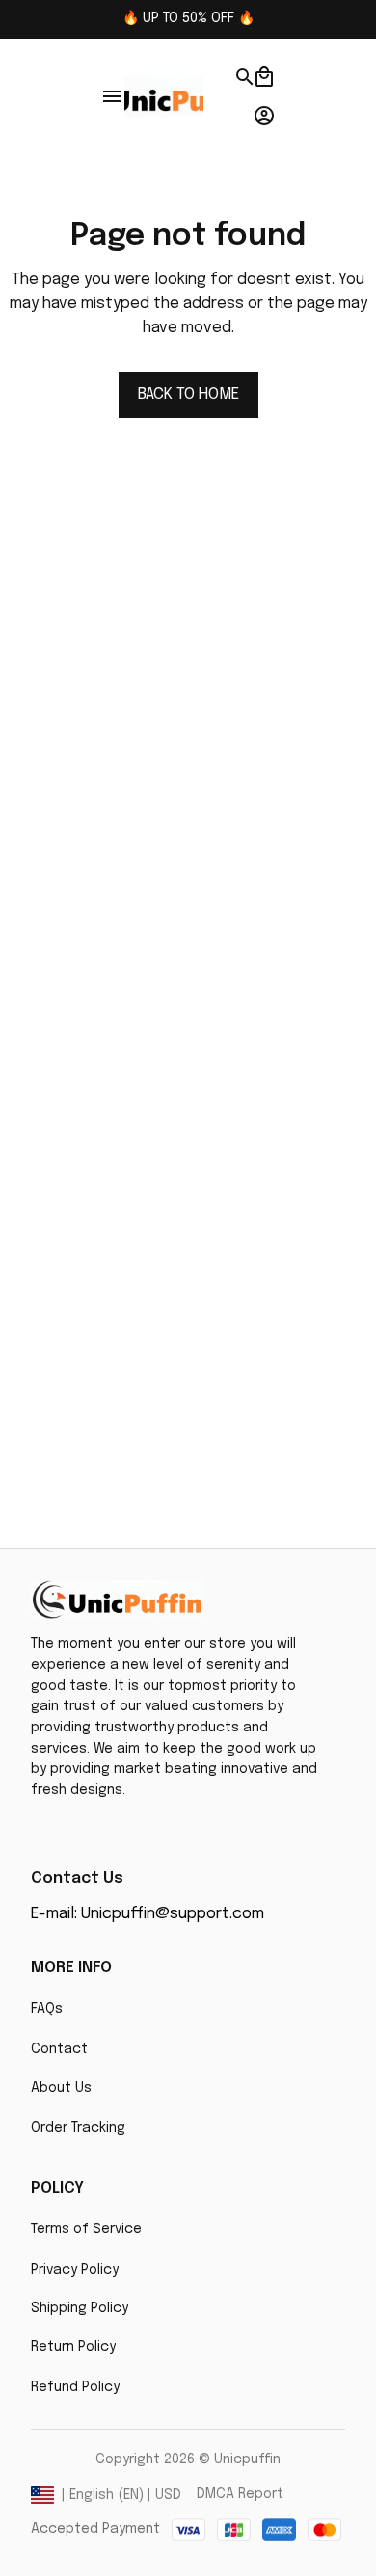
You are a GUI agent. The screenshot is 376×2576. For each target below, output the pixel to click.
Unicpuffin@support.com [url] (173, 1914)
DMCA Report (240, 2494)
